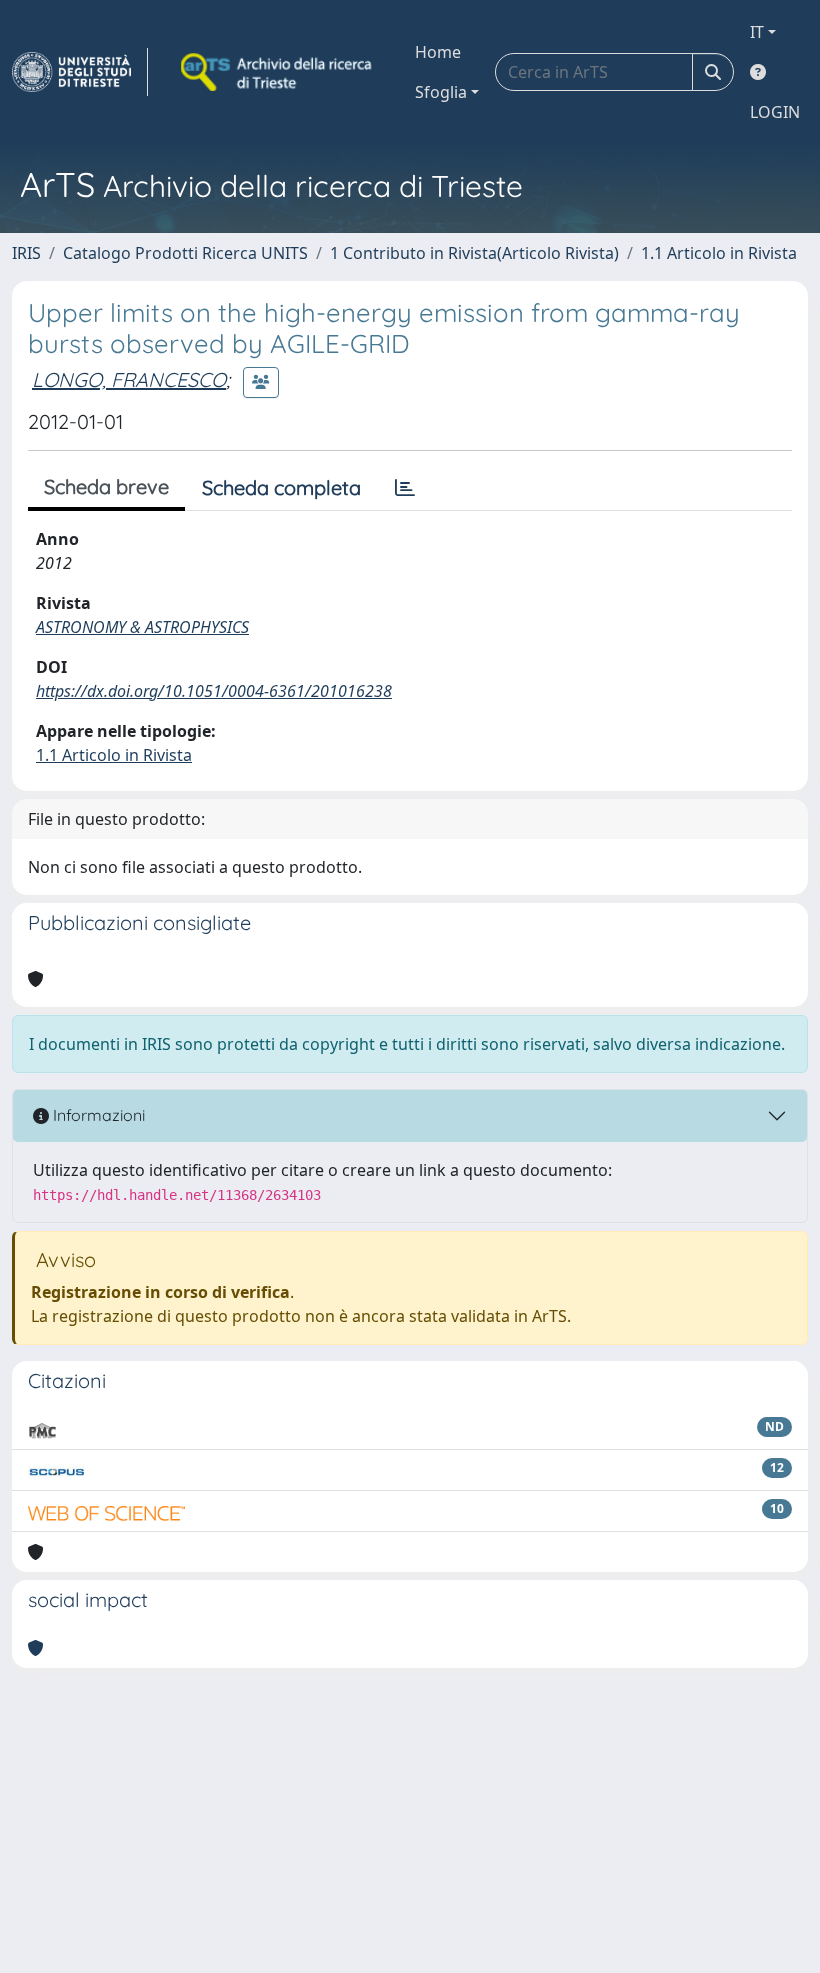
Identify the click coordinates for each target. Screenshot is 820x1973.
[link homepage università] (278, 72)
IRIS (26, 253)
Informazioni (97, 1115)
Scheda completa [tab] (281, 487)
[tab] (405, 488)
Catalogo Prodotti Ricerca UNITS (185, 253)
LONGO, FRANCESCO (129, 379)
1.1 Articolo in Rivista (719, 253)
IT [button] (757, 32)
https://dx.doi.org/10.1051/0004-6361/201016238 (214, 691)
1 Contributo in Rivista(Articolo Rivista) (474, 253)
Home (438, 52)
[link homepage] (80, 72)
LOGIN (775, 112)
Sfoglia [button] (441, 92)
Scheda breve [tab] (106, 486)
